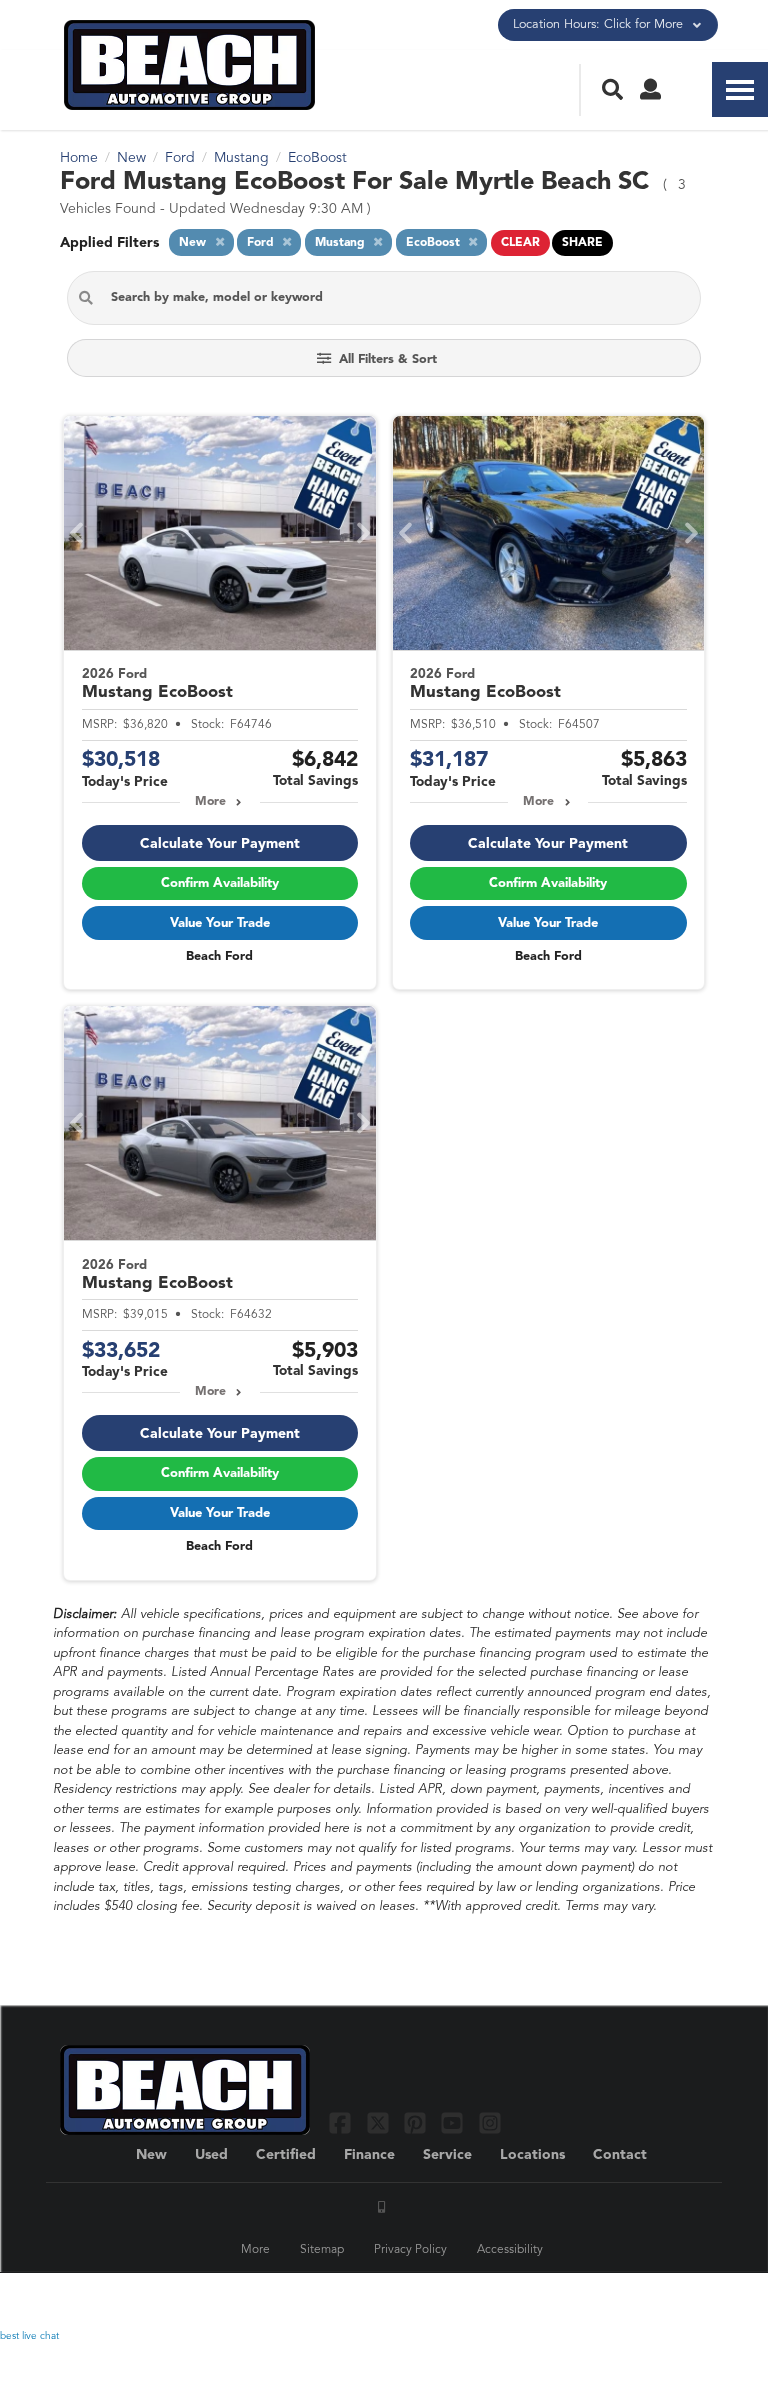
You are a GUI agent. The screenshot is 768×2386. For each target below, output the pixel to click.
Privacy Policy (410, 2250)
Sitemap (322, 2250)
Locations (532, 2155)
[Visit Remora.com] (665, 2301)
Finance (369, 2155)
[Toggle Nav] (740, 89)
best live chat (29, 2336)
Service (447, 2155)
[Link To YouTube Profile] (454, 2122)
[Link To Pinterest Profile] (417, 2122)
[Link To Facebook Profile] (342, 2122)
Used (211, 2155)
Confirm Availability (220, 883)
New (151, 2155)
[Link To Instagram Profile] (490, 2122)
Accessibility (510, 2250)
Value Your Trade (220, 923)
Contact (620, 2155)
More (210, 802)
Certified (286, 2155)
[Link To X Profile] (379, 2122)
